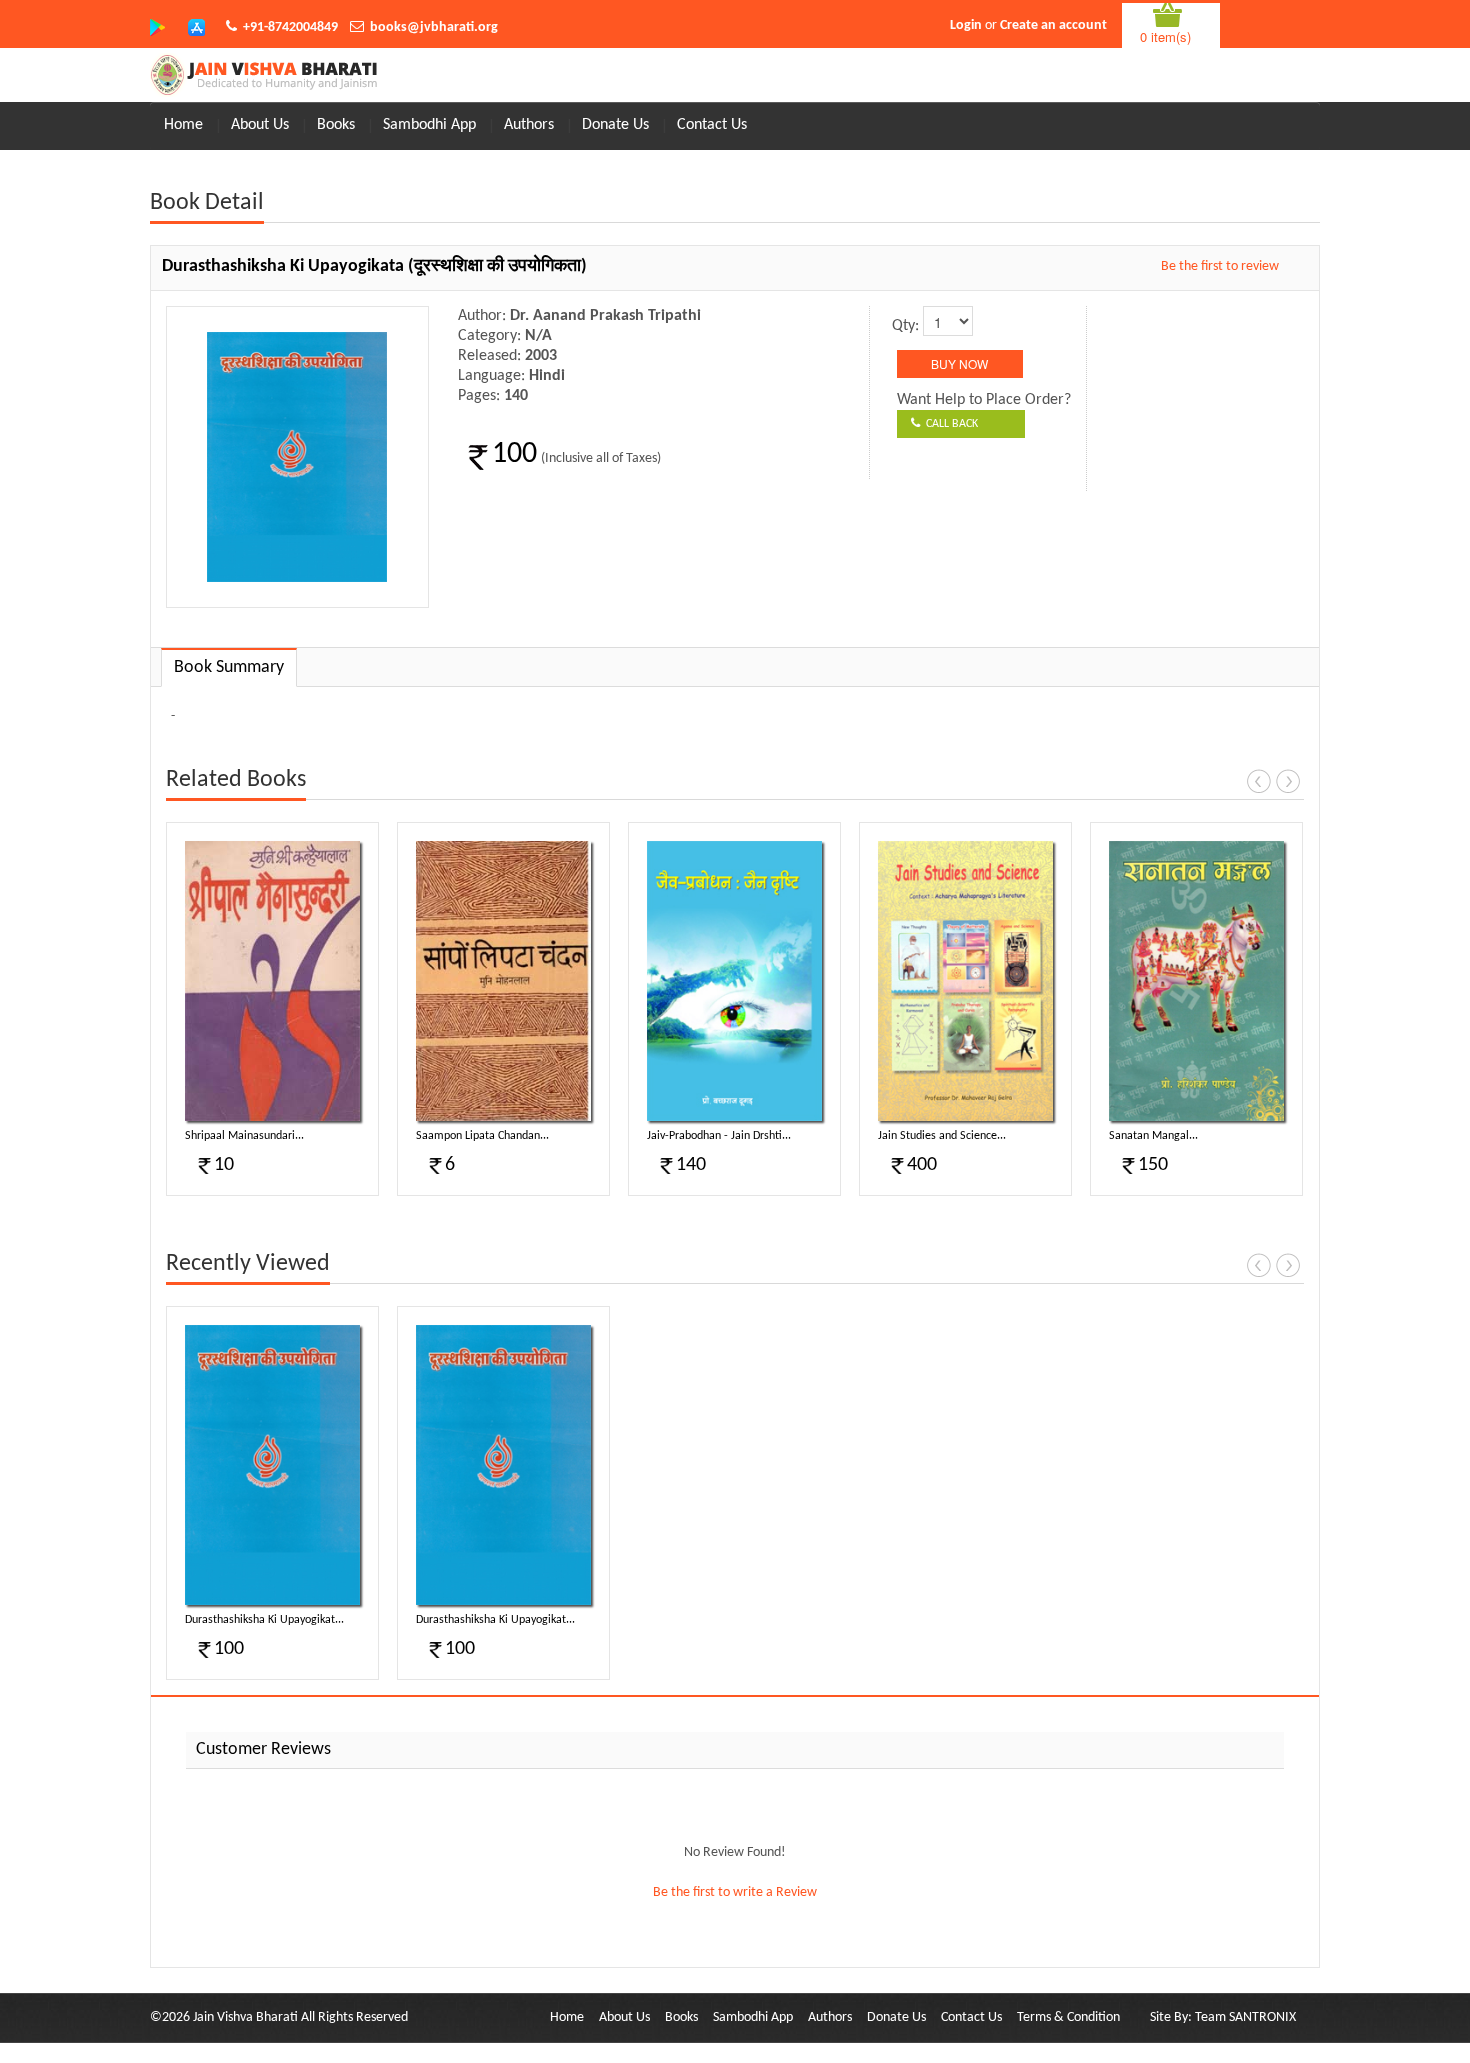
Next (1288, 781)
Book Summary (229, 667)
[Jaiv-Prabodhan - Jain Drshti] (734, 981)
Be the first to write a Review (735, 1892)
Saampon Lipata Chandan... (482, 1136)
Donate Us (615, 125)
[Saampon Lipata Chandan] (503, 981)
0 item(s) (1165, 36)
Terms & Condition (1068, 2017)
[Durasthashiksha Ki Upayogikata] (272, 1465)
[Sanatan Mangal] (1196, 981)
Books (336, 125)
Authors (529, 125)
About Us (260, 125)
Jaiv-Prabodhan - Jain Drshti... (719, 1136)
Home (183, 125)
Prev (1259, 781)
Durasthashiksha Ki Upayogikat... (264, 1620)
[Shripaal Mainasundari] (272, 981)
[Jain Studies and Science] (965, 981)
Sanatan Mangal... (1153, 1136)
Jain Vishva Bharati (245, 2017)
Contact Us (712, 125)
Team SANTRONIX (1245, 2017)
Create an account (1053, 25)
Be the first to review (1220, 266)
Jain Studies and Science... (942, 1136)
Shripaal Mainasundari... (244, 1136)
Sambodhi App (429, 125)
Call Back (949, 424)
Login (966, 25)
